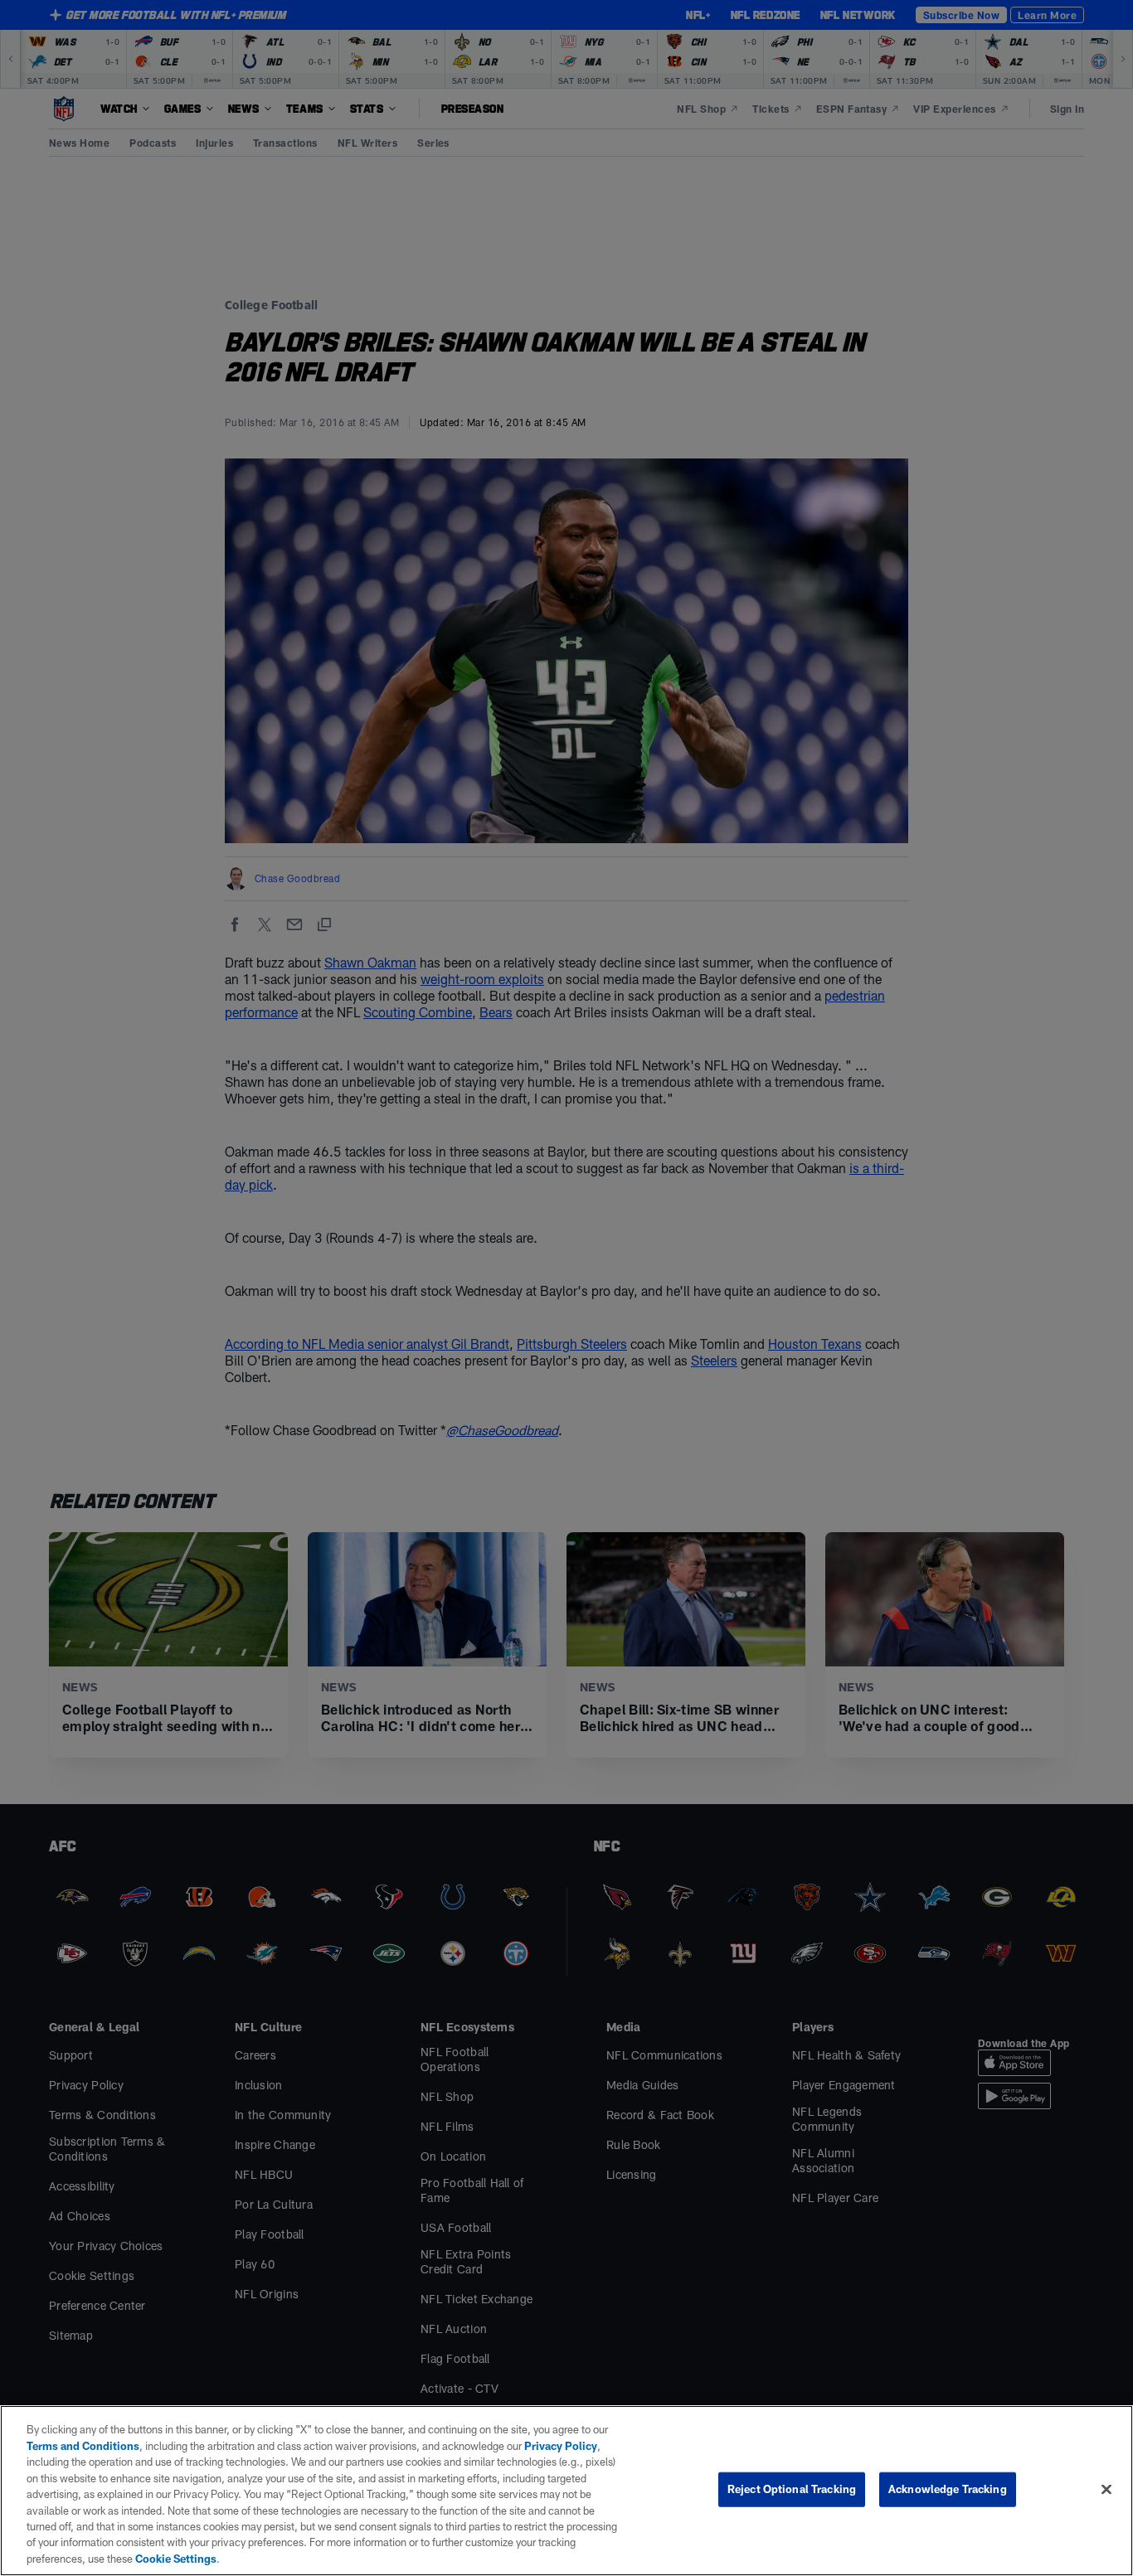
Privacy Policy (561, 2446)
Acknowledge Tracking (948, 2489)
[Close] (1106, 2490)
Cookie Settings (176, 2559)
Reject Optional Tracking (792, 2489)
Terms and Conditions (83, 2446)
